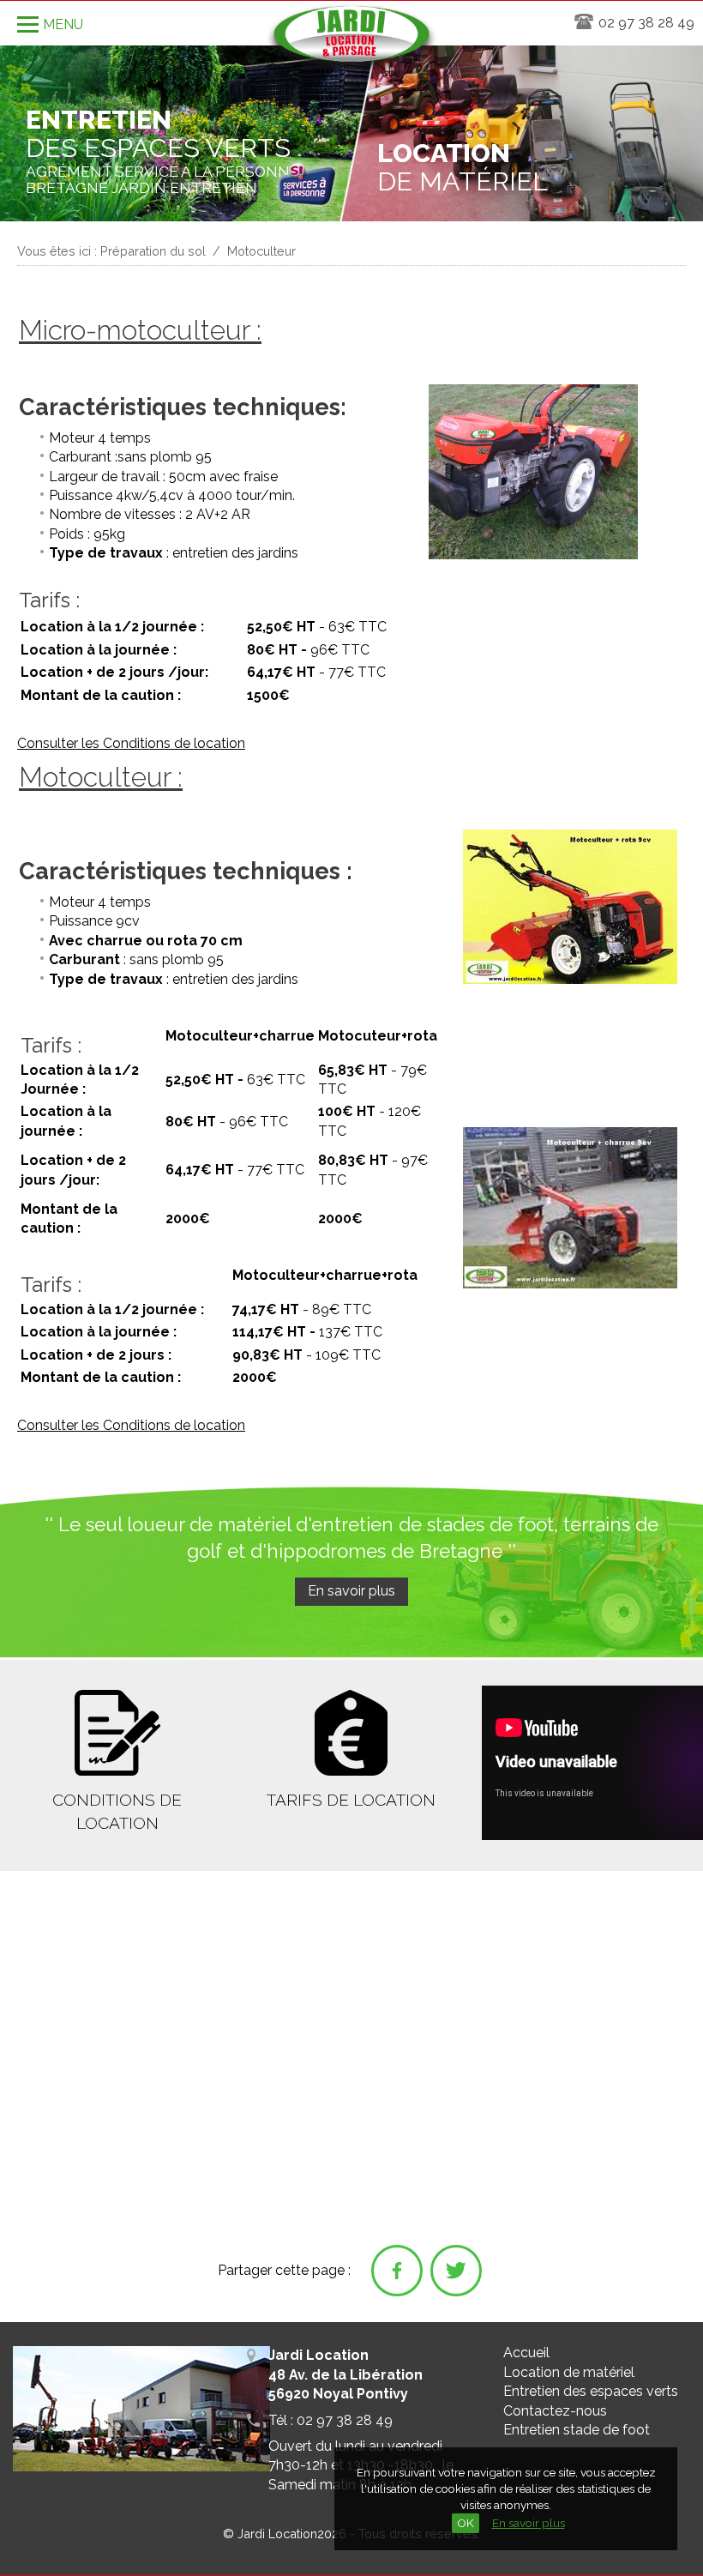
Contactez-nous (555, 2411)
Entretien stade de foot (577, 2430)
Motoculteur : (101, 777)
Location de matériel (569, 2372)
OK (466, 2523)
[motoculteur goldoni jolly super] (570, 981)
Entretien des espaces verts (591, 2391)
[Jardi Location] (351, 39)
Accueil (526, 2353)
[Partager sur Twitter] (456, 2271)
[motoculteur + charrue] (570, 1285)
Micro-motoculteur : (140, 330)
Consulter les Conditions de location (131, 743)
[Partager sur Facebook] (397, 2271)
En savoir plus (529, 2523)
